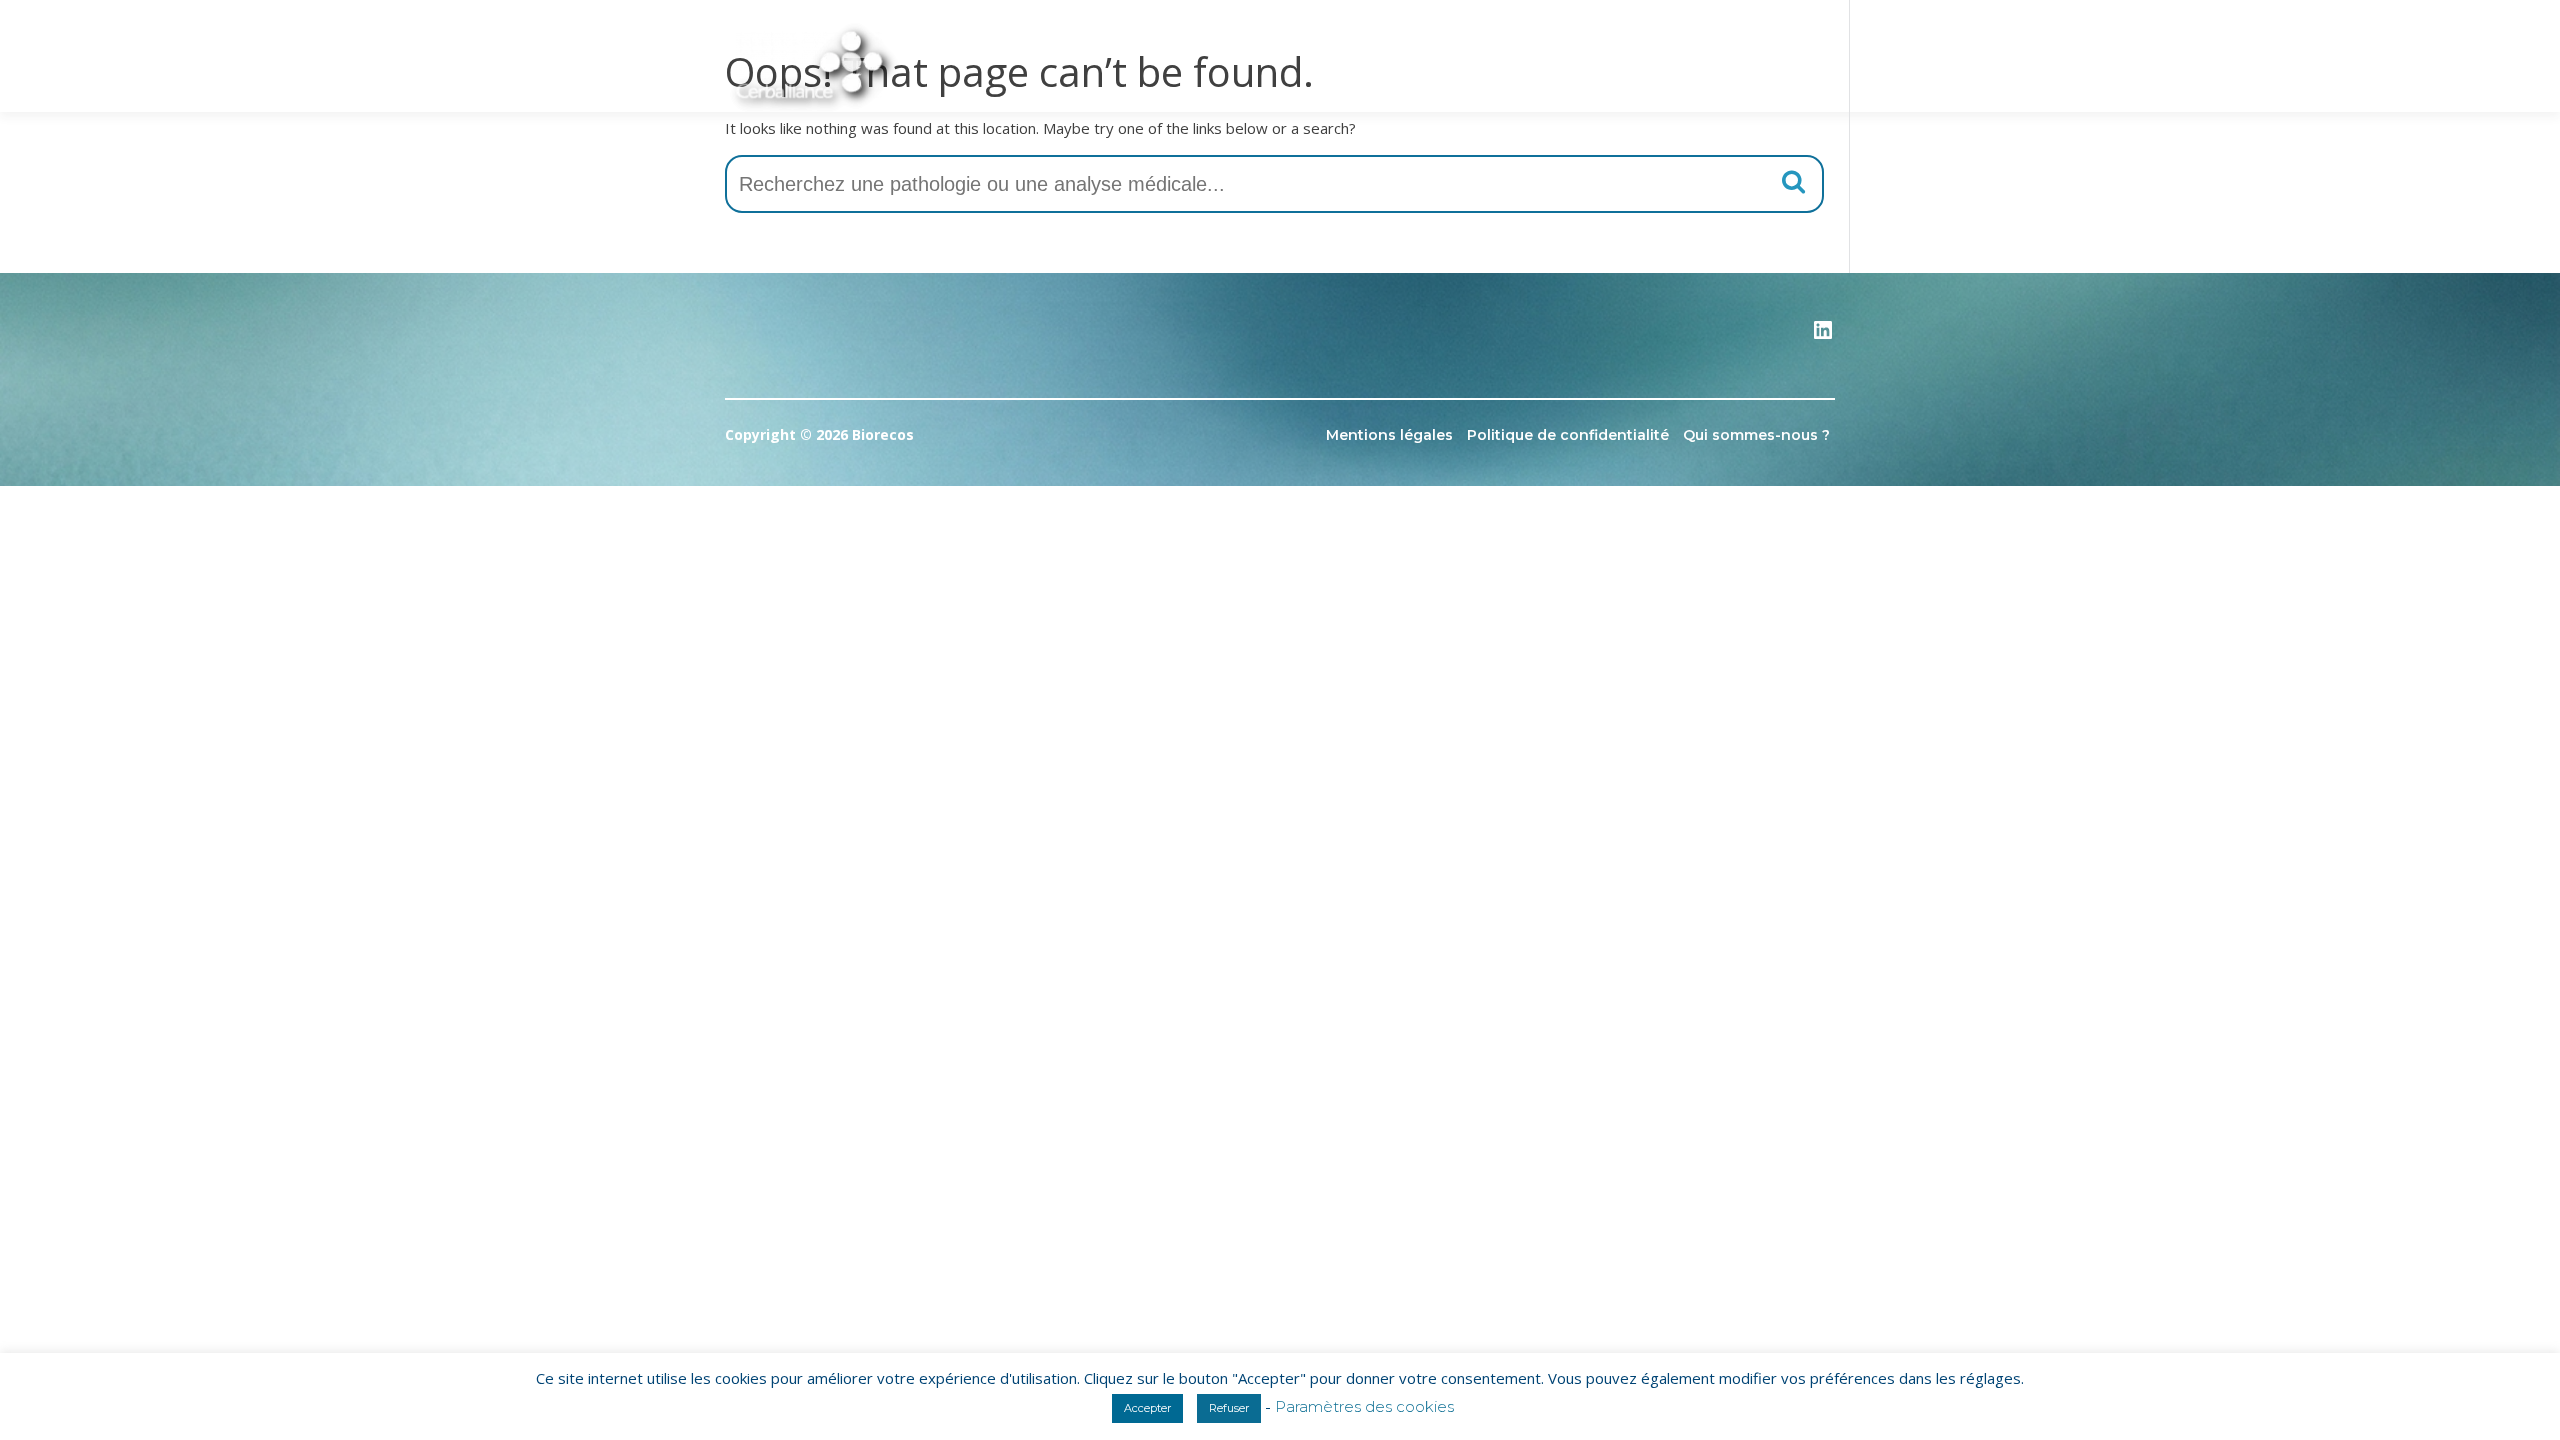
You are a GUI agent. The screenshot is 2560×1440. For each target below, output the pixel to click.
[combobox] (1274, 184)
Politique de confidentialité (1568, 435)
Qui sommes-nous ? (1756, 435)
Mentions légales (1389, 435)
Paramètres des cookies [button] (1364, 1406)
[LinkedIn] (1823, 337)
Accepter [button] (1147, 1408)
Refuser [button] (1229, 1408)
